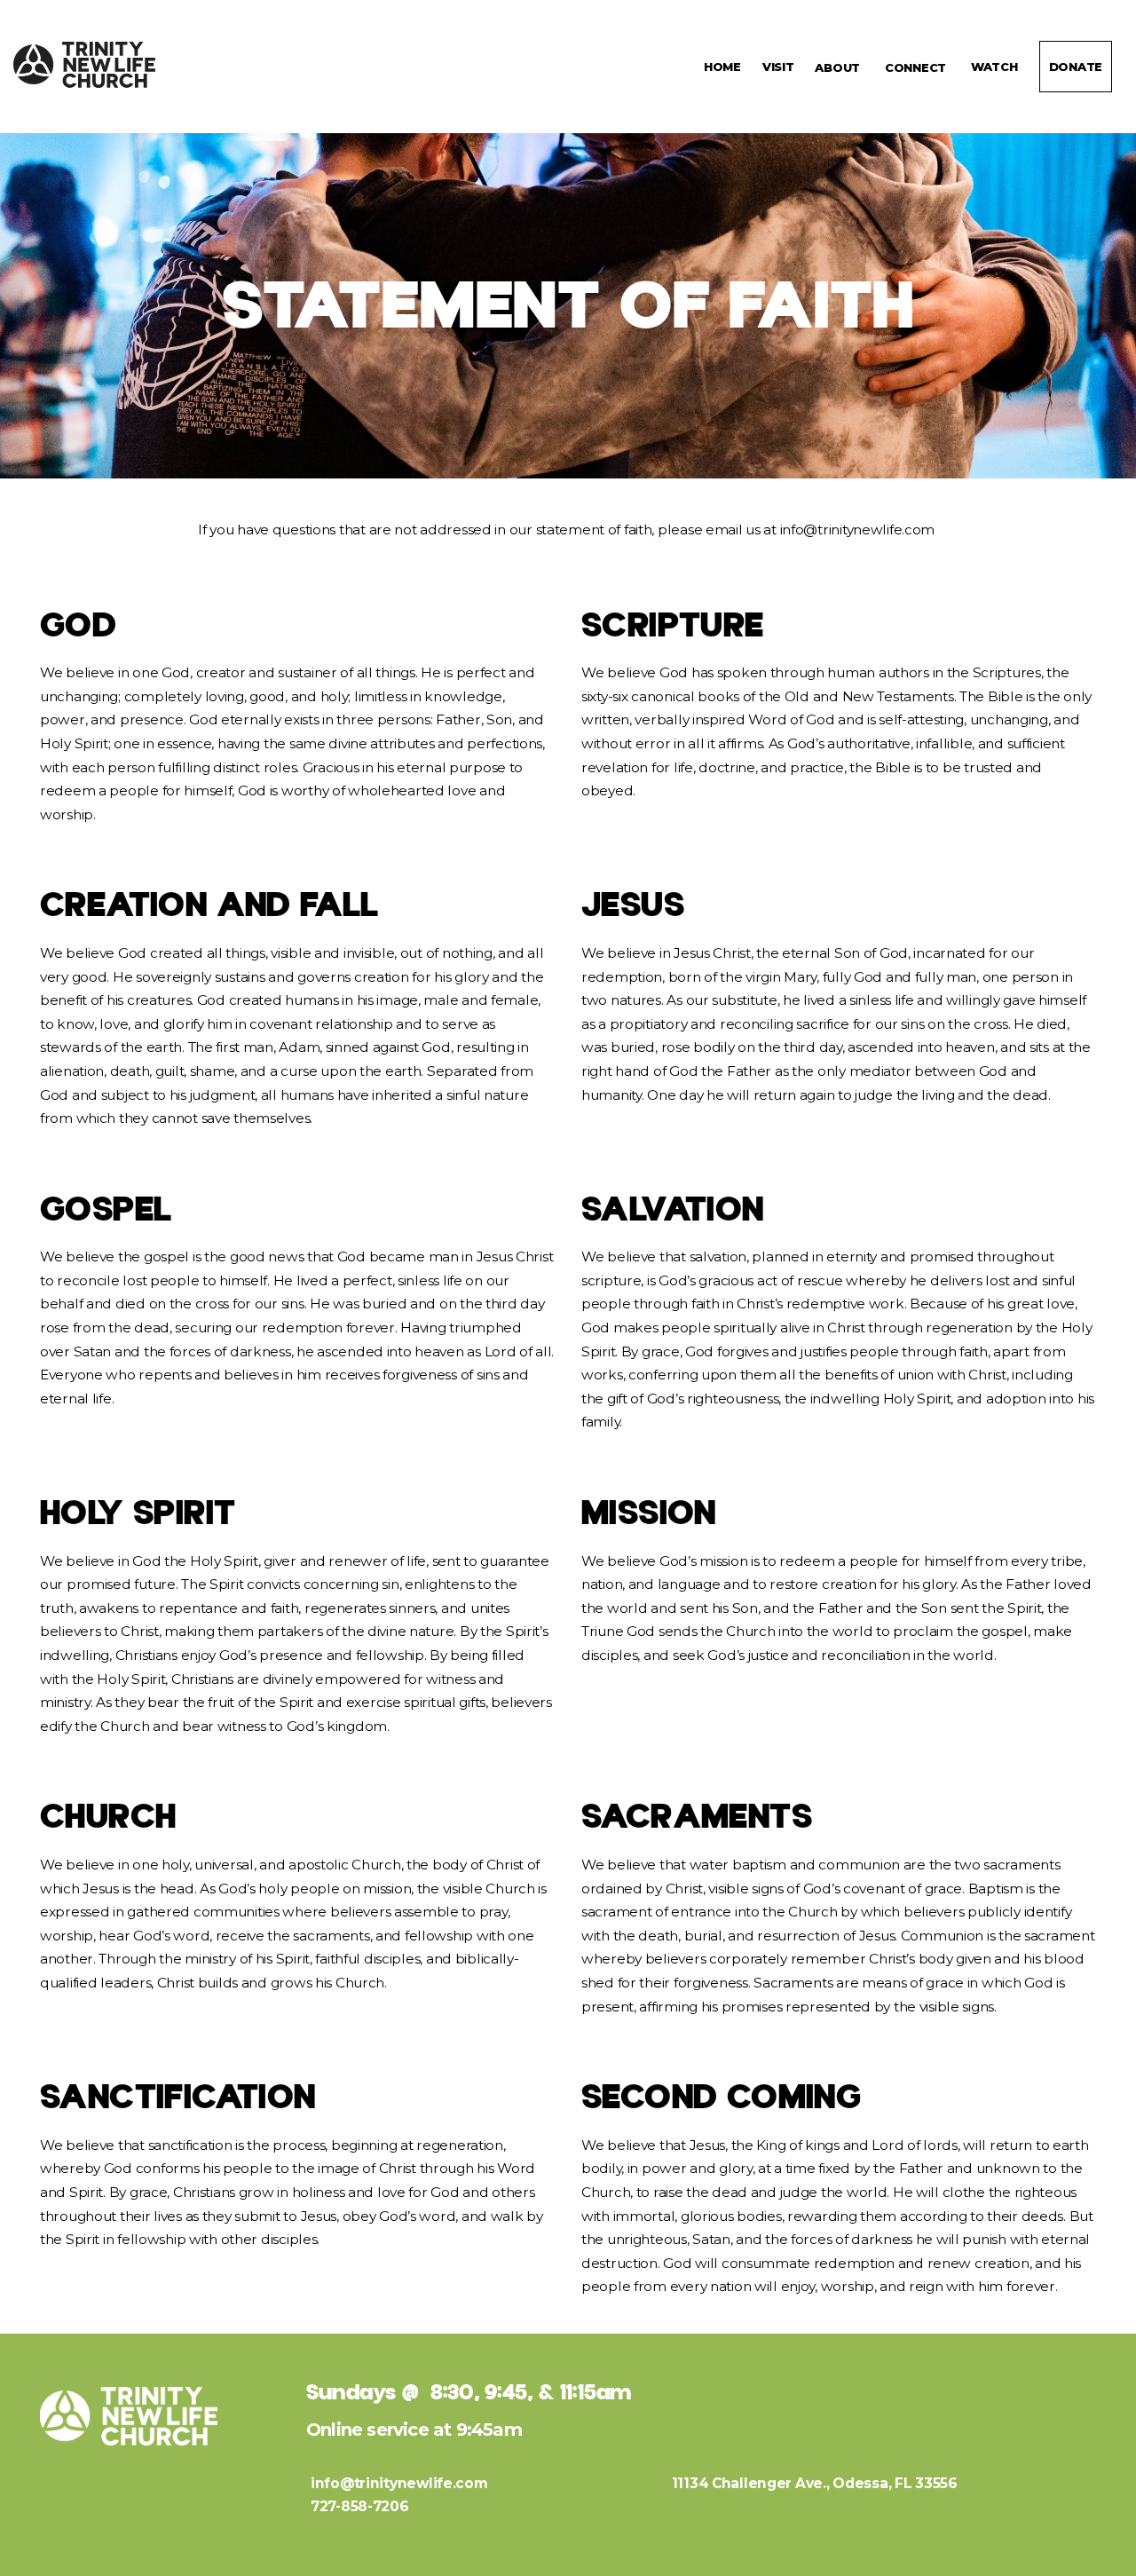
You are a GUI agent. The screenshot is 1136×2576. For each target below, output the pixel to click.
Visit (778, 67)
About (839, 67)
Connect (917, 67)
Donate (1076, 67)
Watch (994, 67)
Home (722, 67)
